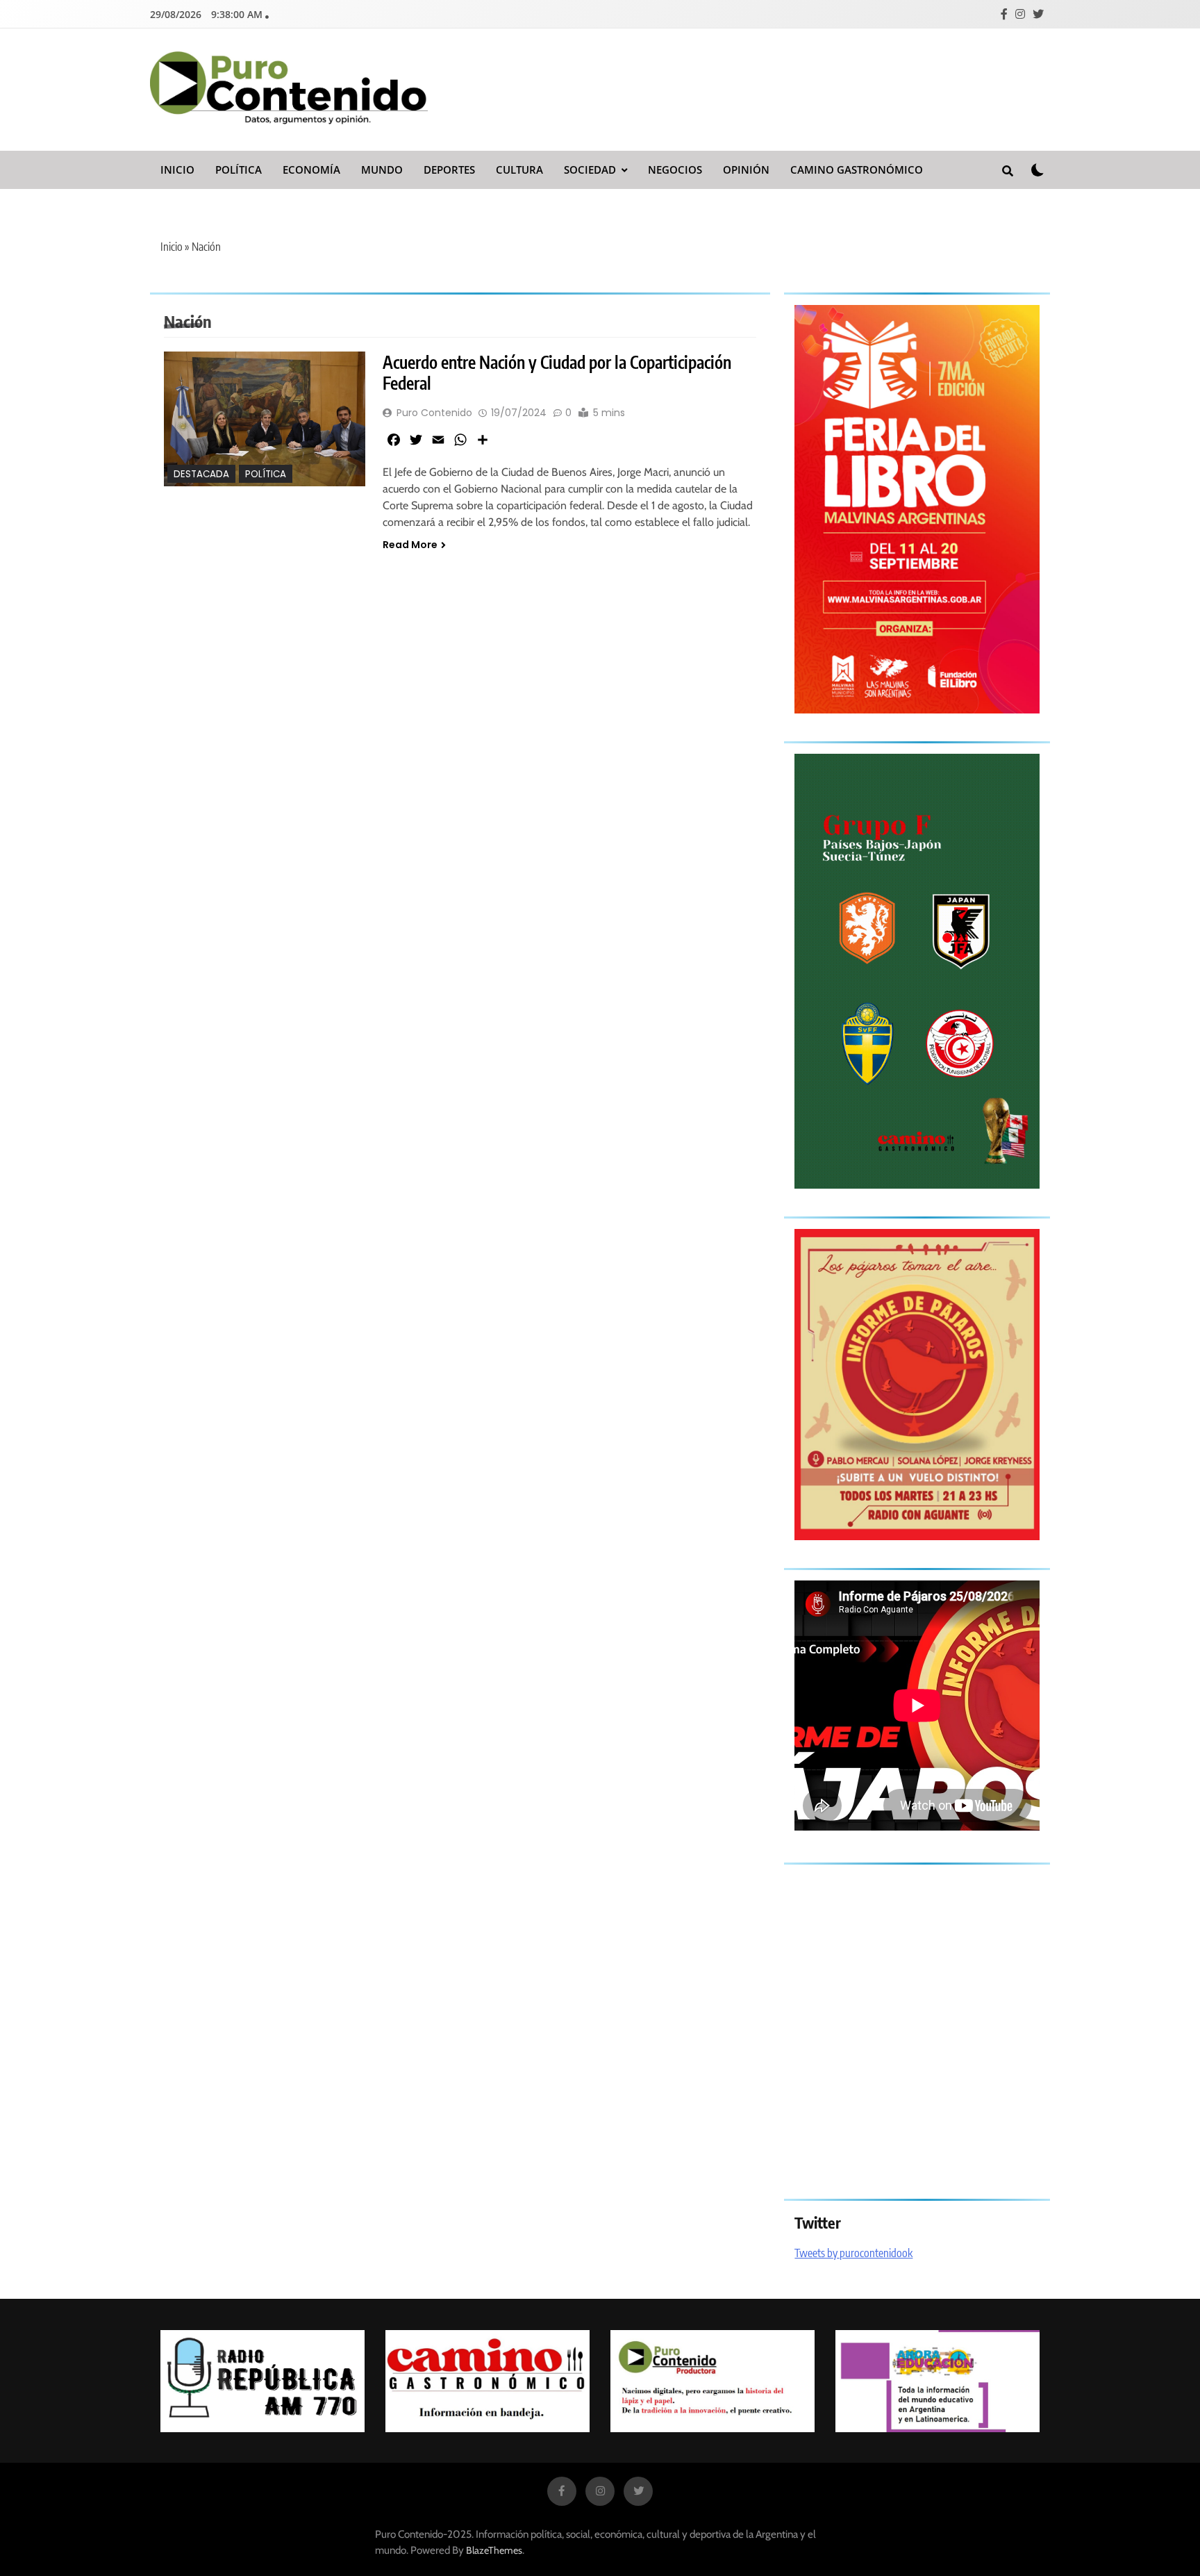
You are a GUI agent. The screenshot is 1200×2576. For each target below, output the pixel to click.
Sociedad (590, 170)
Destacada (201, 474)
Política (239, 170)
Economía (311, 170)
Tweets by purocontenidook (853, 2253)
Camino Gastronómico (857, 170)
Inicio (177, 170)
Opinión (746, 170)
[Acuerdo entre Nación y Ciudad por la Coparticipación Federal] (265, 419)
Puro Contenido (434, 413)
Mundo (382, 170)
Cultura (519, 170)
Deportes (449, 170)
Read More (410, 545)
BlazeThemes (494, 2550)
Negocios (675, 170)
